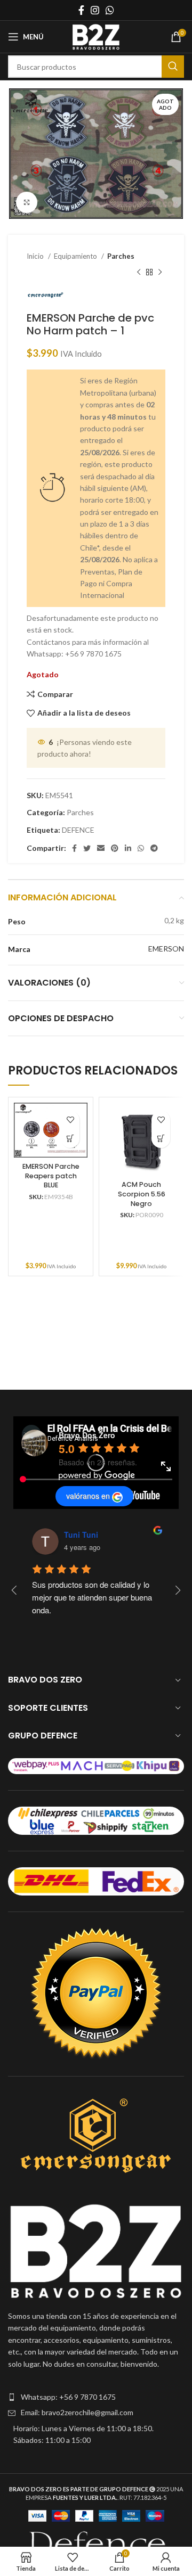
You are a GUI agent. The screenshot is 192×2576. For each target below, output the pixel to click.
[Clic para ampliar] (27, 202)
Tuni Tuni (81, 1535)
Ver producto (70, 1139)
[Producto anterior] (139, 273)
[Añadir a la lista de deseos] (70, 1120)
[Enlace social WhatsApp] (110, 10)
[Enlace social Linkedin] (128, 848)
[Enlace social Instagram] (95, 10)
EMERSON (166, 949)
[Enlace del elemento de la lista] (96, 2397)
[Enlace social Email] (101, 848)
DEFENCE (78, 830)
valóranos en (88, 1496)
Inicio (36, 256)
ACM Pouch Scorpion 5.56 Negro (142, 1194)
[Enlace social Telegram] (154, 848)
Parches (121, 256)
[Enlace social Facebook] (81, 10)
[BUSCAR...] (173, 67)
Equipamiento (76, 256)
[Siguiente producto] (160, 273)
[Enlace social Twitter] (87, 848)
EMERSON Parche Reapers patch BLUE (51, 1176)
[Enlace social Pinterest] (115, 848)
